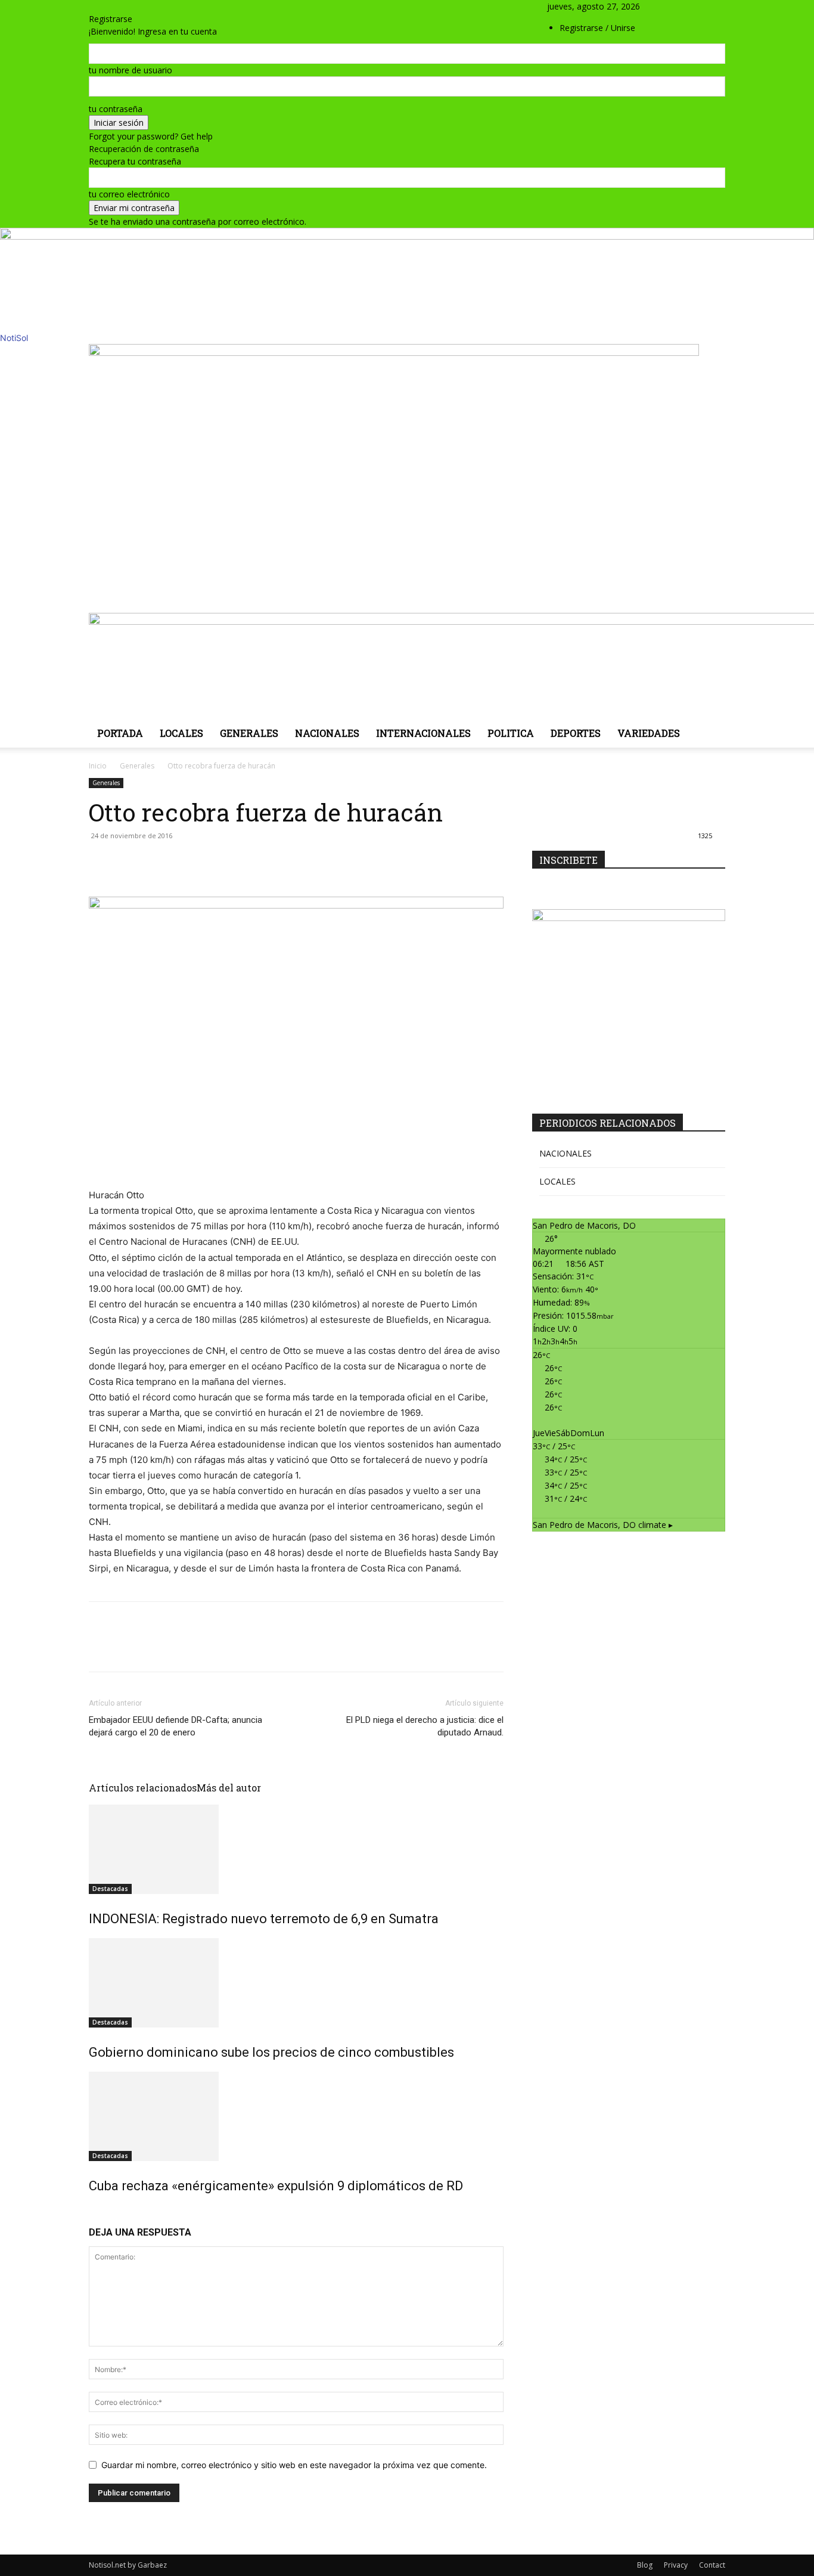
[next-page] (99, 2211)
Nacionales (327, 733)
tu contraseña (116, 109)
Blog (645, 2565)
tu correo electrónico (129, 194)
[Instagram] (682, 19)
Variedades (649, 733)
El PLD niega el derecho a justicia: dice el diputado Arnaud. (425, 1726)
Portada (120, 733)
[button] (672, 6)
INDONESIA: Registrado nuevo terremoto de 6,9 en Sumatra (264, 1919)
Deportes (576, 733)
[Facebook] (673, 19)
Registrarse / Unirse (597, 28)
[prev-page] (92, 2211)
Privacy (676, 2565)
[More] (393, 863)
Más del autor (229, 1788)
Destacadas (110, 1889)
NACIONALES (566, 1153)
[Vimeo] (700, 19)
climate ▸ (603, 1525)
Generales (249, 733)
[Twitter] (691, 19)
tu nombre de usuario (131, 70)
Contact (712, 2565)
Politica (511, 733)
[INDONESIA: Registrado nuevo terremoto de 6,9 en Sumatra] (296, 1849)
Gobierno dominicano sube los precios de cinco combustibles (271, 2052)
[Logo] (394, 353)
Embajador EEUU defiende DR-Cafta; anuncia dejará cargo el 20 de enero (175, 1726)
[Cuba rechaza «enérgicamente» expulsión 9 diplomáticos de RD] (296, 2116)
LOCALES (557, 1181)
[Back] (92, 6)
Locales (181, 733)
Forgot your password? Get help (151, 136)
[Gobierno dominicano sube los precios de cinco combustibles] (296, 1983)
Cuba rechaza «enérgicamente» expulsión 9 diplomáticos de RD (276, 2186)
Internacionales (423, 733)
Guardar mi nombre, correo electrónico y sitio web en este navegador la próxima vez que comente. (294, 2465)
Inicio (98, 766)
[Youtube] (708, 19)
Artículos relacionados (143, 1788)
